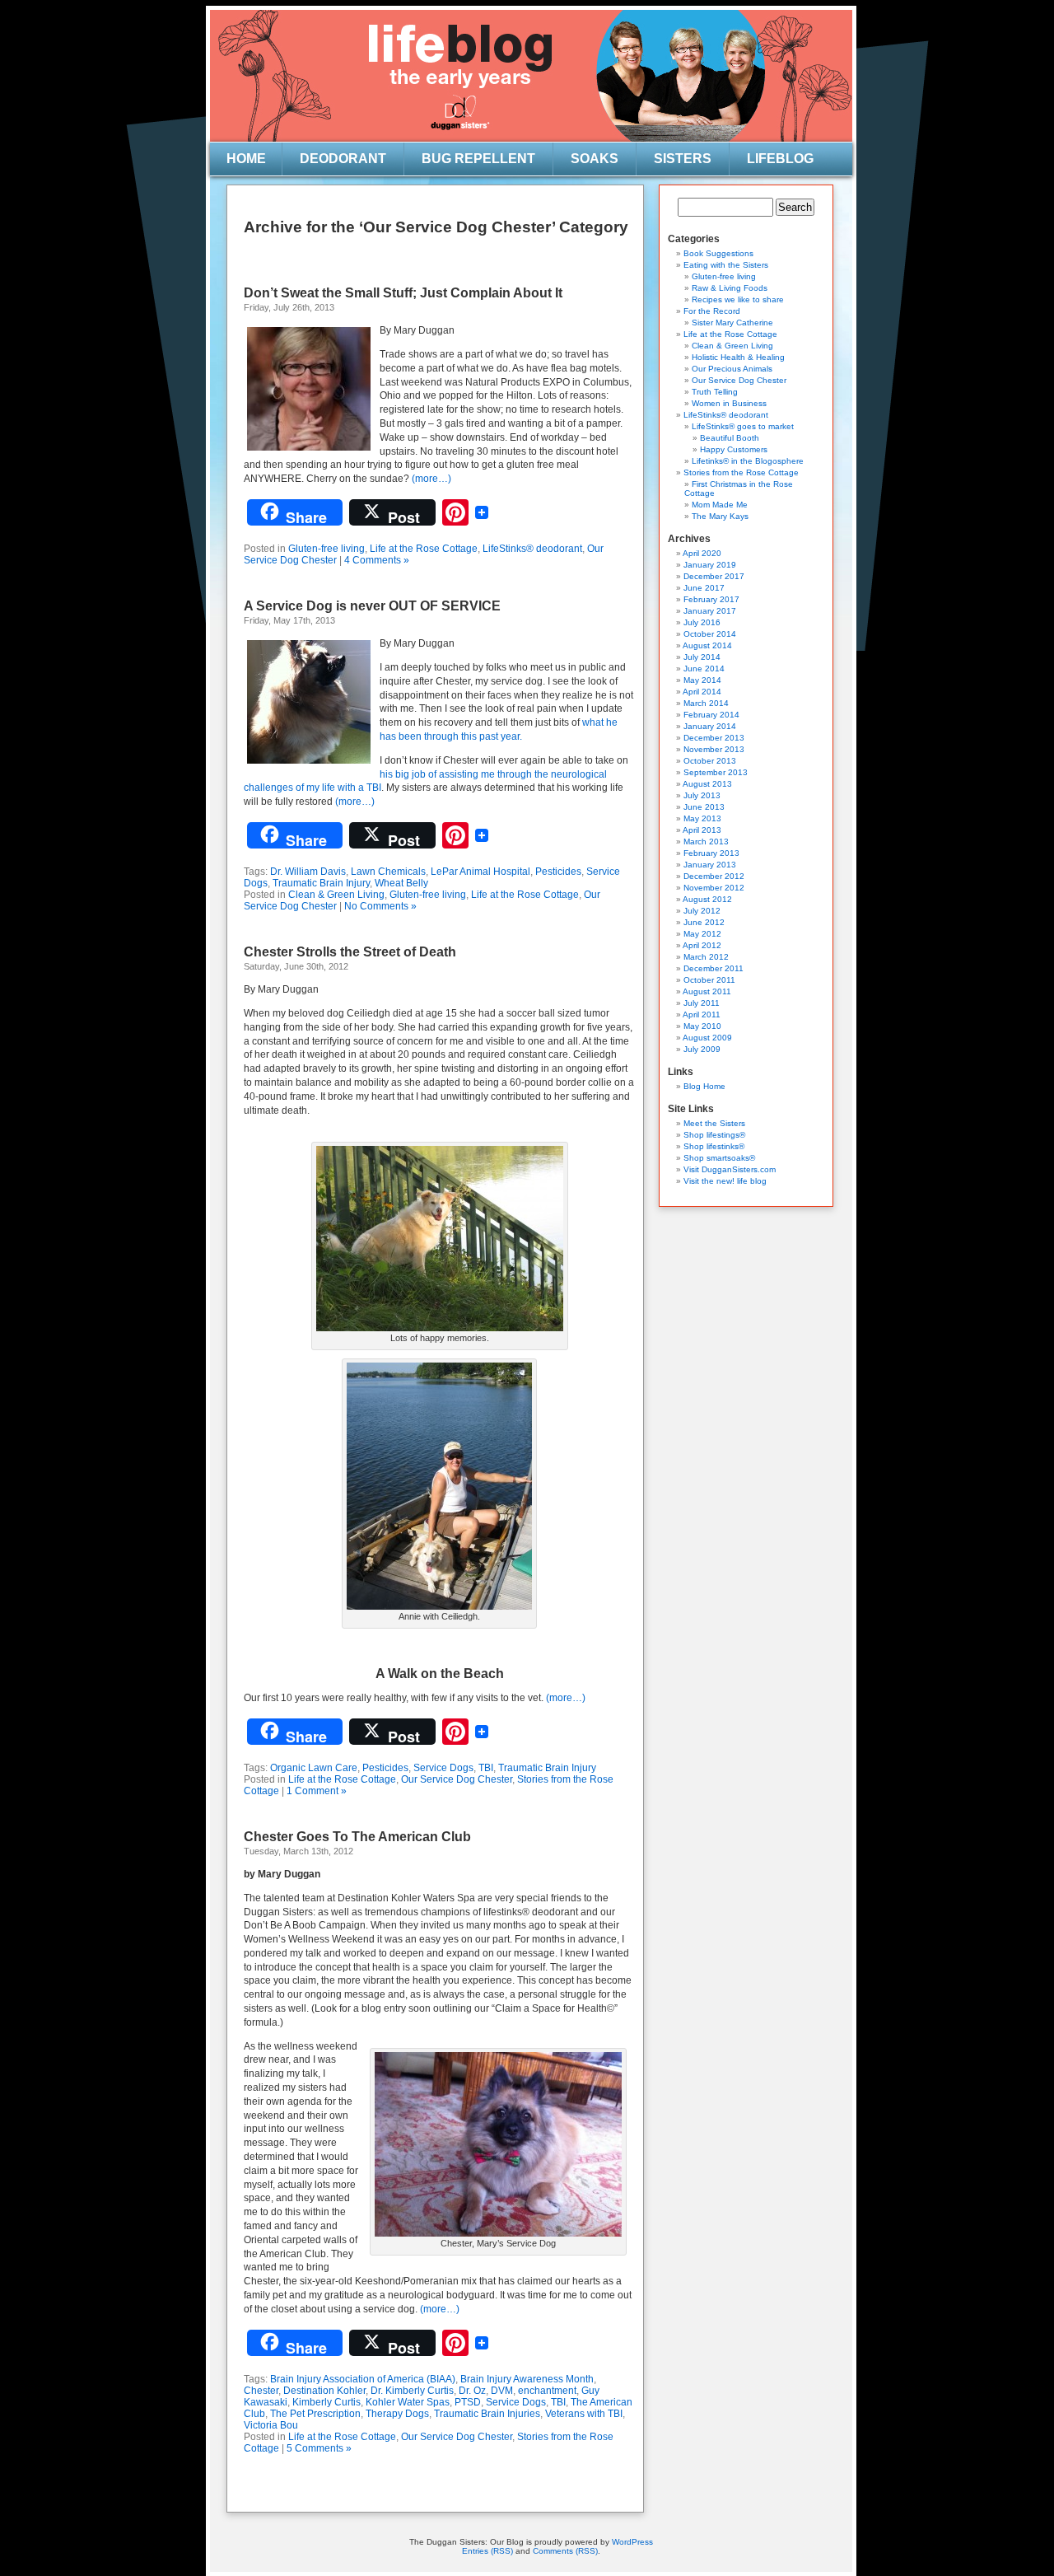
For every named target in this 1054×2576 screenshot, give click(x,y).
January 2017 (710, 611)
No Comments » (380, 906)
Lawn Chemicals (388, 872)
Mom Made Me (720, 505)
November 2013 (714, 749)
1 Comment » (317, 1791)
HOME (246, 159)
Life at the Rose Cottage (424, 549)
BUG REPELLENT (478, 159)
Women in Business (729, 403)
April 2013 (702, 830)
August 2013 (707, 784)
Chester (261, 2391)
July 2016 (702, 622)
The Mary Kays (720, 516)
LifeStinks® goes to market (743, 426)
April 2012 (702, 945)
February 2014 (711, 715)
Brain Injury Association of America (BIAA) (363, 2379)
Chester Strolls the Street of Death (350, 952)
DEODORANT (343, 159)
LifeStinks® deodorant (532, 549)
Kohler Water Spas (408, 2402)
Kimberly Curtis (326, 2402)
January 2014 (710, 726)
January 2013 (710, 865)
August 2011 (707, 991)
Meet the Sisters (714, 1123)
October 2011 (709, 980)
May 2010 (702, 1026)
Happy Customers (734, 449)
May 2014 (702, 680)
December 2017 (714, 576)
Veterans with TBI (584, 2414)
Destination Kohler (324, 2391)
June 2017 (704, 588)
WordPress (632, 2542)
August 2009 (707, 1038)
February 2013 (711, 853)
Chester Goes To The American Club (357, 1837)
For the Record (712, 311)
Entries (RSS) (487, 2551)
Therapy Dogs (397, 2414)
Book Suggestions (718, 253)
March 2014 (706, 703)
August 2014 (707, 645)
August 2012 (707, 899)
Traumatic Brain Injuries (487, 2414)
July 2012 (702, 911)
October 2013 (710, 761)
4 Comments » (377, 560)
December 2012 (714, 876)
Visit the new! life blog (725, 1181)
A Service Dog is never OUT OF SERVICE (372, 606)
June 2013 (704, 807)
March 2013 (706, 842)
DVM (502, 2391)
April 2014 (702, 692)
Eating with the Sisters (726, 265)
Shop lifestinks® (714, 1146)
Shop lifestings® (714, 1135)
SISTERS (683, 159)
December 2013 (714, 738)
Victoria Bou (271, 2425)
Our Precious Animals (732, 369)
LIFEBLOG (780, 159)
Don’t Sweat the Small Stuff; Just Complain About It (403, 293)
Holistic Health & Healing (738, 357)
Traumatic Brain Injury (321, 883)
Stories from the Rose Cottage (741, 472)
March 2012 (706, 957)
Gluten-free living (326, 549)
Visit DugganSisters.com (730, 1169)
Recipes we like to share (738, 299)
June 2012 (704, 922)
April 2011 (702, 1015)
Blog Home (704, 1086)
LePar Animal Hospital (480, 872)
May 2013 (702, 818)
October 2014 (710, 634)
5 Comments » (319, 2448)
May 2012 (702, 934)
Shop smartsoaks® (719, 1158)
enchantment (547, 2391)
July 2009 (702, 1049)
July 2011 (702, 1003)
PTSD (468, 2402)
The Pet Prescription (315, 2414)
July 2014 (702, 657)
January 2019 (710, 565)
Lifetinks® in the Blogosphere (748, 461)
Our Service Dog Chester (457, 1779)
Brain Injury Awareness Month (527, 2379)
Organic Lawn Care (314, 1768)
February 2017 (711, 599)
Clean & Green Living (336, 895)
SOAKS (595, 159)
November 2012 (714, 888)
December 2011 (714, 968)
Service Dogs (443, 1768)
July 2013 (702, 795)
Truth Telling (715, 392)
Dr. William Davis (308, 872)
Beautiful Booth (730, 438)
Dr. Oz (472, 2391)
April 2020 (702, 553)
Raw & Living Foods (730, 288)
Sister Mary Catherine (732, 323)
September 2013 (716, 772)
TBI (486, 1768)
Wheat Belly (401, 883)
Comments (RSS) (565, 2551)
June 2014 (704, 669)
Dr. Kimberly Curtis (412, 2391)
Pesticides (558, 872)
